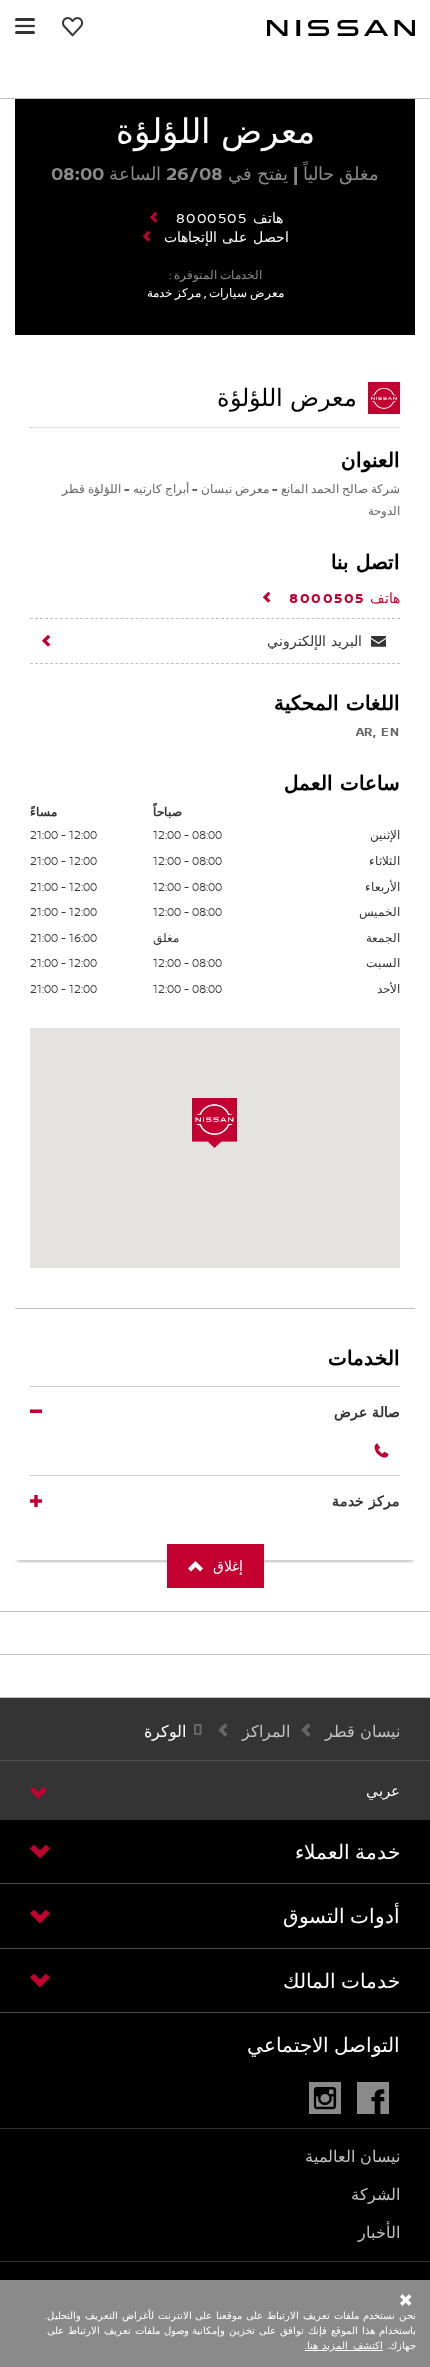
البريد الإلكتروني (315, 640)
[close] (226, 2301)
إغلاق (228, 1565)
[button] (25, 26)
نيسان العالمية (352, 2156)
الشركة (375, 2194)
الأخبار (379, 2232)
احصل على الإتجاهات (226, 237)
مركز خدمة (366, 1500)
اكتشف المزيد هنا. (344, 2345)
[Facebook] (379, 2098)
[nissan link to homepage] (341, 28)
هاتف (229, 218)
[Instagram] (331, 2098)
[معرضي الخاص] (75, 26)
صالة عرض (367, 1411)
